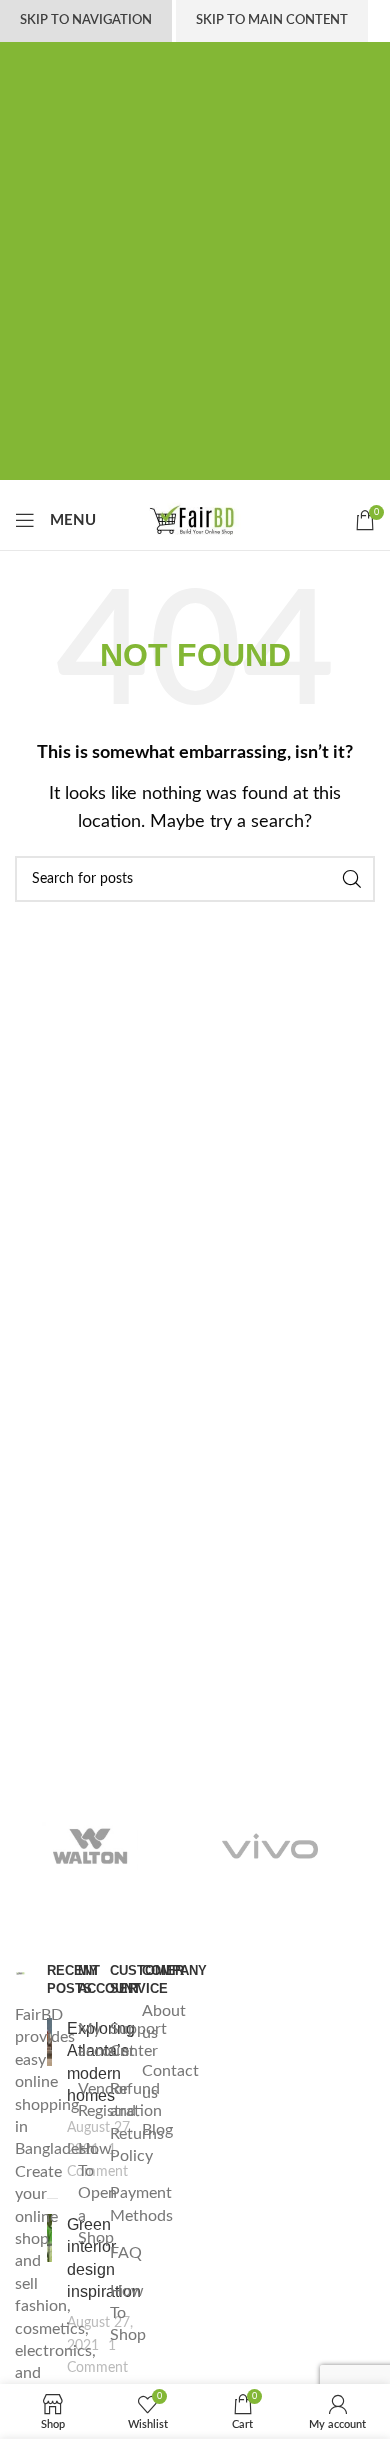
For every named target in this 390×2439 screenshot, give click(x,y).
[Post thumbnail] (50, 2100)
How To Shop (128, 2313)
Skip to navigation (86, 20)
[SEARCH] (352, 879)
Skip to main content (272, 20)
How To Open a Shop (97, 2194)
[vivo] (270, 1846)
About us (164, 2022)
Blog (157, 2130)
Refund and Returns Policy (137, 2122)
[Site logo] (195, 519)
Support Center (138, 2040)
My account (106, 2040)
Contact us (170, 2082)
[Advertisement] (195, 285)
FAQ (126, 2253)
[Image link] (21, 1973)
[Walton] (90, 1846)
